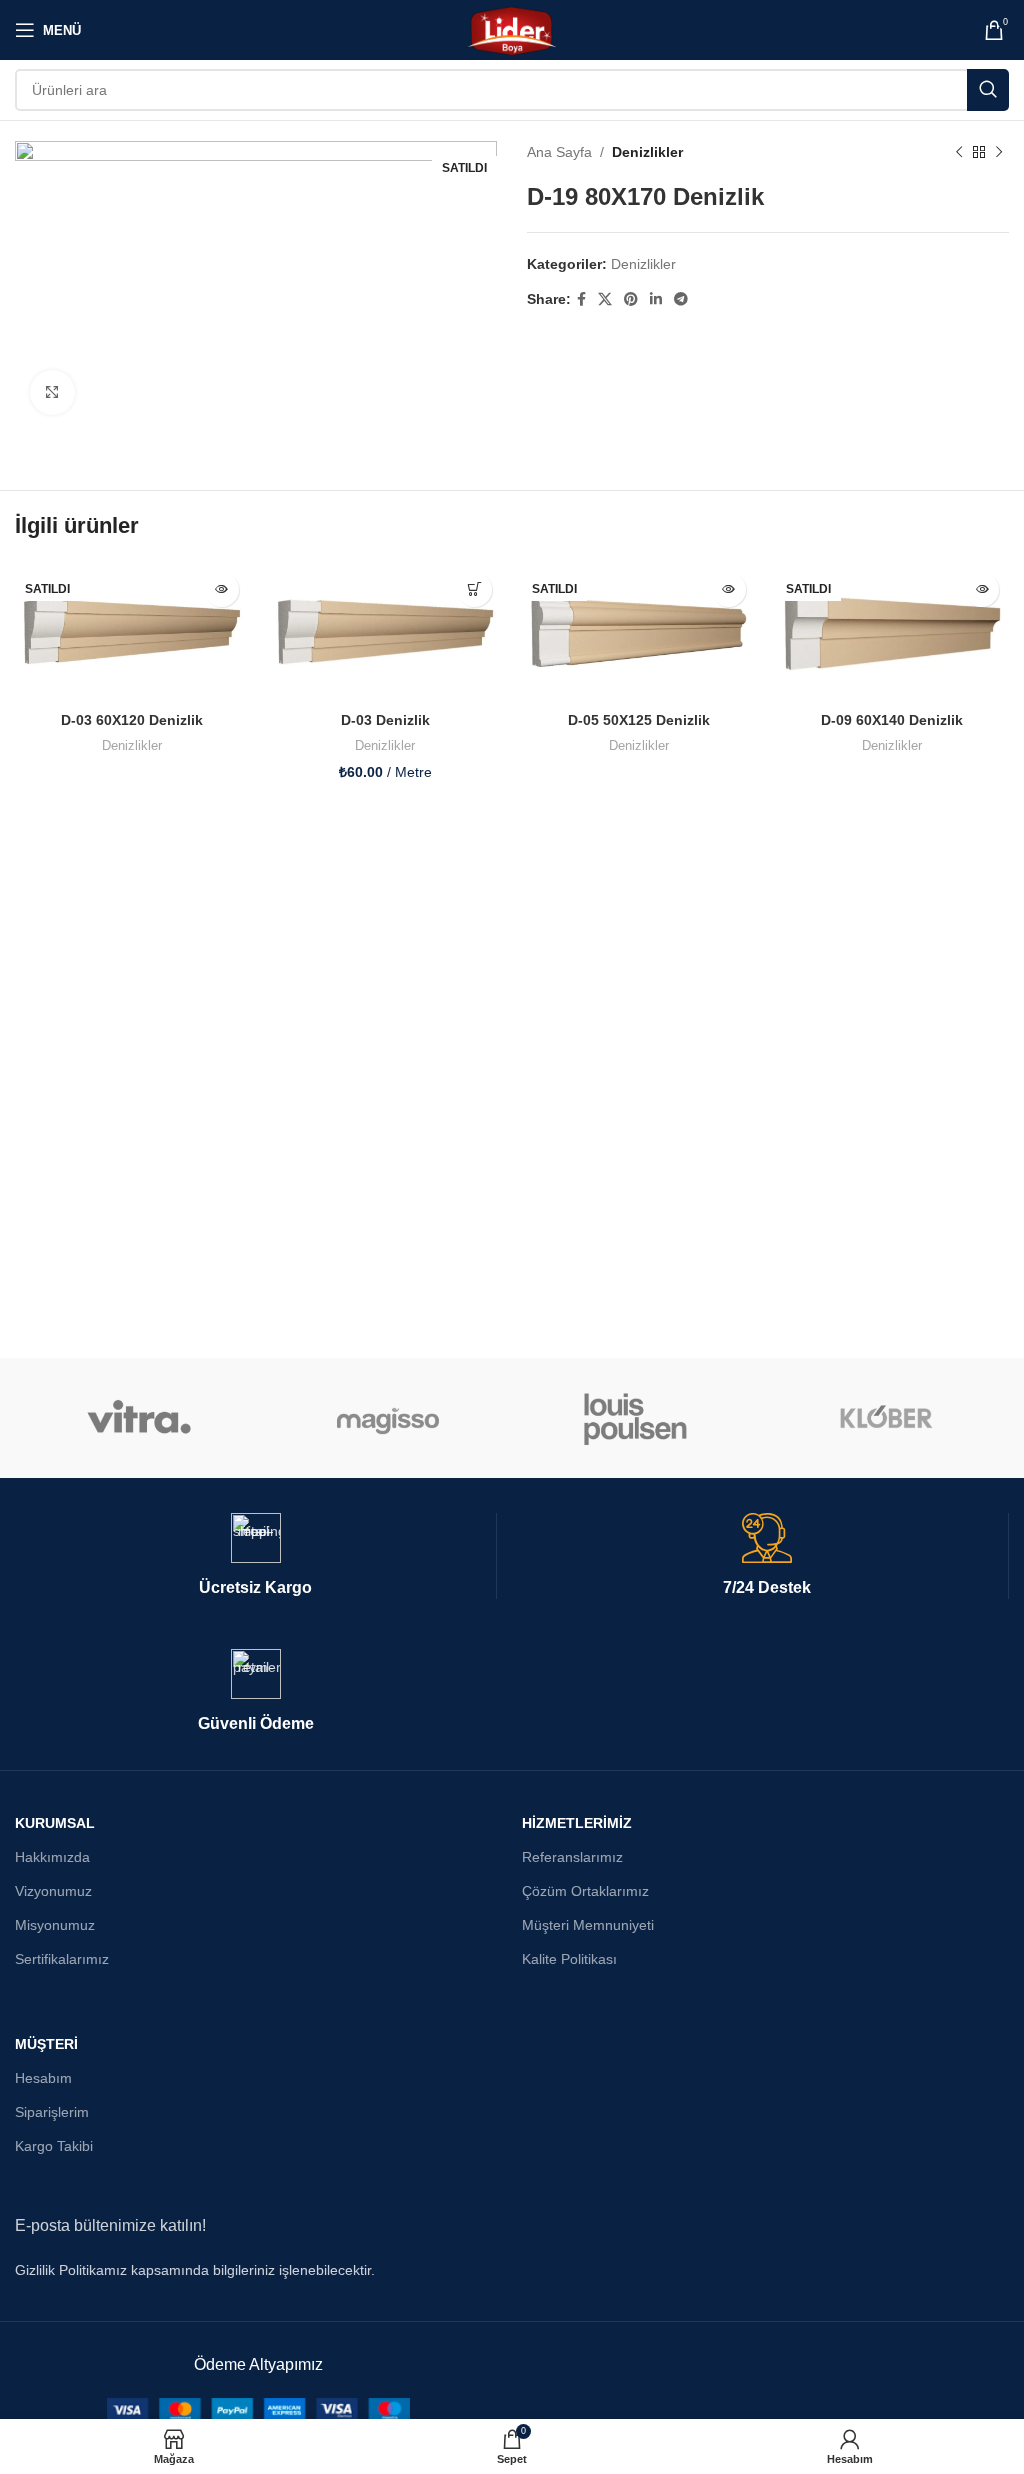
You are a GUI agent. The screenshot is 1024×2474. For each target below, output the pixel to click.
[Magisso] (388, 1777)
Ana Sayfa (559, 152)
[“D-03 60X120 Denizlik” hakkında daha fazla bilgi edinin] (221, 1494)
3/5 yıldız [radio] (202, 760)
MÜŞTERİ (46, 2402)
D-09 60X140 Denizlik (892, 1625)
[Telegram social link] (681, 299)
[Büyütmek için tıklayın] (52, 392)
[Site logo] (512, 29)
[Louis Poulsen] (636, 1777)
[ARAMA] (988, 90)
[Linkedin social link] (656, 299)
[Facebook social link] (581, 299)
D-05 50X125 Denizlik (639, 1625)
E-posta (551, 1025)
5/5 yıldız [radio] (232, 760)
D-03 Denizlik (385, 1625)
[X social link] (605, 299)
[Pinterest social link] (631, 299)
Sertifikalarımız (62, 2318)
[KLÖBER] (884, 1777)
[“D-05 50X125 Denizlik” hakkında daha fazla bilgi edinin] (728, 1494)
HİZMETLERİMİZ (577, 2181)
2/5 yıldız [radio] (187, 760)
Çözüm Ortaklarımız (585, 2250)
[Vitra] (139, 1777)
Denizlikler (647, 152)
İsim (33, 1025)
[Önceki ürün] (959, 152)
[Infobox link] (255, 1915)
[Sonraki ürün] (999, 152)
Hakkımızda (52, 2215)
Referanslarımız (572, 2215)
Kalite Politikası (569, 2318)
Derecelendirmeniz (79, 760)
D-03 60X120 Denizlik (132, 1625)
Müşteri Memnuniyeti (588, 2284)
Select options (474, 1494)
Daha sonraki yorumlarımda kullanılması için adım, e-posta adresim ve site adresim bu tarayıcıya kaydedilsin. (382, 1112)
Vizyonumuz (53, 2250)
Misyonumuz (55, 2284)
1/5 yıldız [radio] (172, 760)
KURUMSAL (55, 2181)
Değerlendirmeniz (76, 793)
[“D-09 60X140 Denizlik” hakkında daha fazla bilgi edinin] (981, 1494)
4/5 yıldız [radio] (217, 760)
